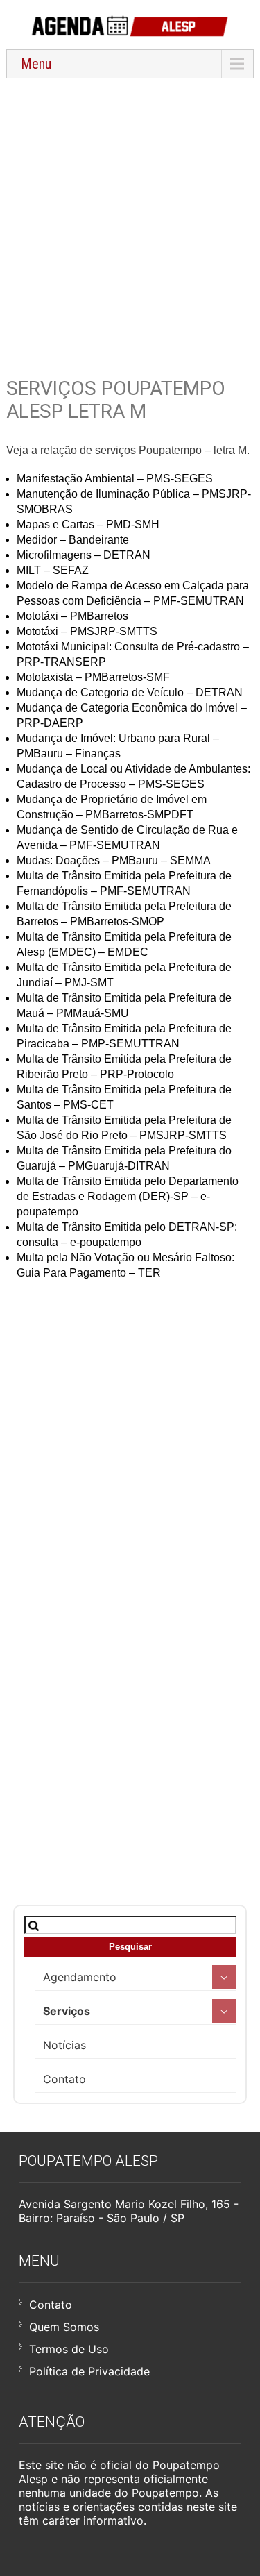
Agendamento (80, 1977)
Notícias (64, 2045)
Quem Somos (64, 2327)
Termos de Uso (69, 2349)
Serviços (67, 2011)
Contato (64, 2079)
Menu (36, 64)
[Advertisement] (130, 219)
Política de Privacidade (89, 2371)
